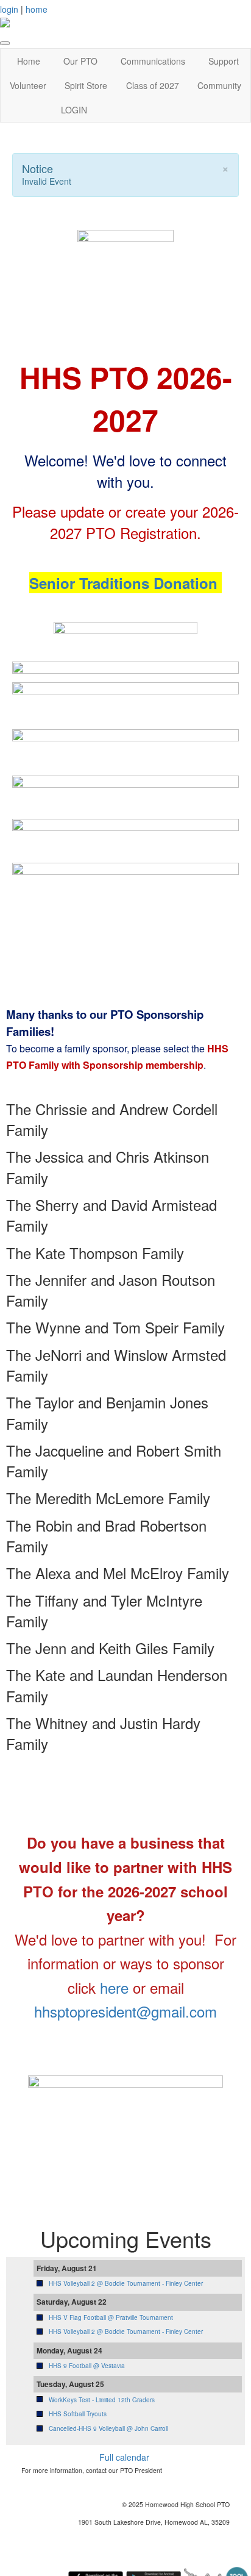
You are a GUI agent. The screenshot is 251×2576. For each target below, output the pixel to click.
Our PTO (80, 61)
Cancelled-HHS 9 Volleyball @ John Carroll (108, 2428)
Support (224, 61)
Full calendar (124, 2457)
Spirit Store (86, 85)
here (114, 1987)
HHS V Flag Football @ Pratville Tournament (111, 2317)
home (37, 9)
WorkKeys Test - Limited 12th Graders (102, 2400)
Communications (153, 61)
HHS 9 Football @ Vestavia (87, 2366)
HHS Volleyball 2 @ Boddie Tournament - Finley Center (126, 2283)
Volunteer (28, 85)
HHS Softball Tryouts (78, 2414)
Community (219, 85)
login (9, 9)
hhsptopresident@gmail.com (125, 2011)
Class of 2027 (153, 85)
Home (29, 61)
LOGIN (74, 110)
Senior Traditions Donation (123, 583)
